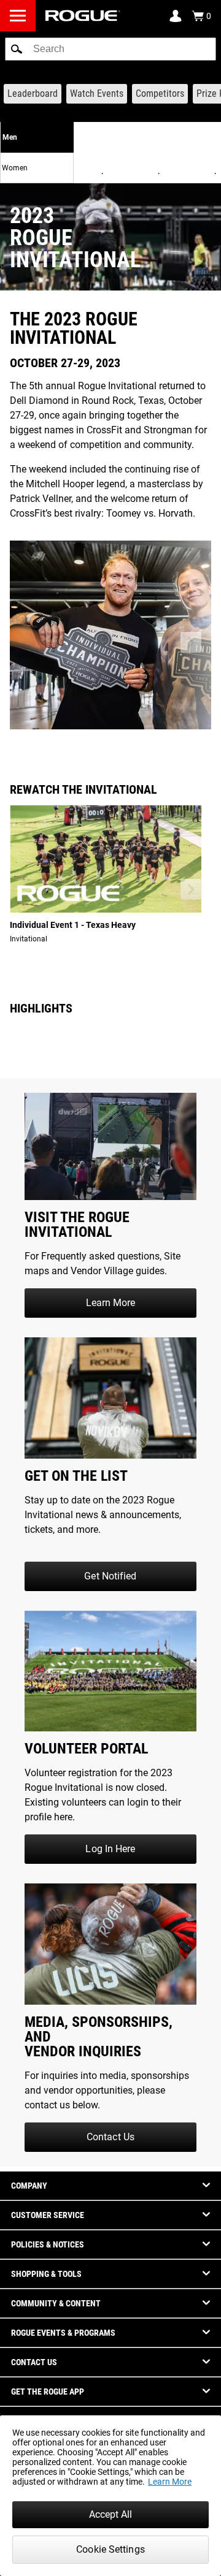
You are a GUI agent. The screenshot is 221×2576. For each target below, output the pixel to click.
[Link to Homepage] (83, 16)
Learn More (170, 2482)
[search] (110, 49)
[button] (17, 49)
